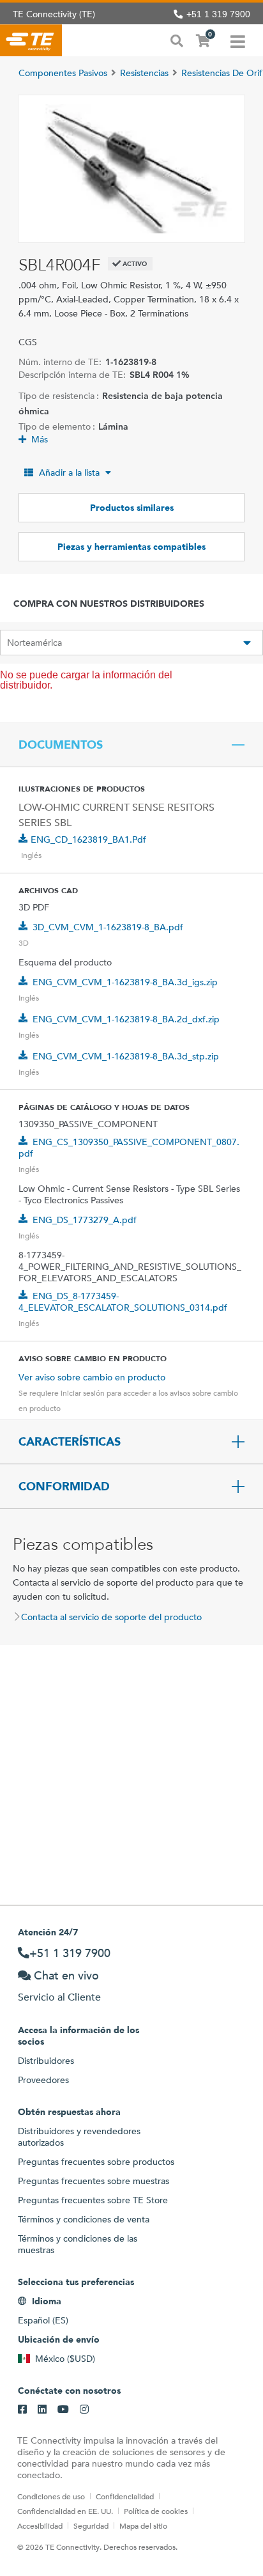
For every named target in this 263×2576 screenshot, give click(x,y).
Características (70, 1442)
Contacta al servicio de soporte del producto (111, 1617)
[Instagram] (84, 2410)
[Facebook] (22, 2410)
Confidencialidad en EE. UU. (65, 2511)
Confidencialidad (125, 2496)
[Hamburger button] (238, 40)
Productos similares (132, 508)
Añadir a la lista (69, 472)
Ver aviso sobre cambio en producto (92, 1377)
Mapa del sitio (143, 2525)
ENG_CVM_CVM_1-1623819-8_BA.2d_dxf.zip (126, 1019)
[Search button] (177, 40)
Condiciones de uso (51, 2496)
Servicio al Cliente (59, 1997)
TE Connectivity (31, 40)
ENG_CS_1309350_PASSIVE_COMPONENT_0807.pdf (129, 1148)
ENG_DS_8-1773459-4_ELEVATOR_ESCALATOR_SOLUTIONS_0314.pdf (123, 1302)
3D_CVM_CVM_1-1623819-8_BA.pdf (108, 927)
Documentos (61, 745)
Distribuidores (46, 2061)
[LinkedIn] (42, 2410)
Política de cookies (156, 2511)
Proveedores (43, 2080)
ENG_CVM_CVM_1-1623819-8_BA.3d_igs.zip (125, 982)
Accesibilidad (40, 2525)
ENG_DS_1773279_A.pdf (85, 1220)
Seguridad (91, 2525)
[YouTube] (63, 2410)
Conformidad (64, 1487)
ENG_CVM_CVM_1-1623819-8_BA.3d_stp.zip (126, 1056)
